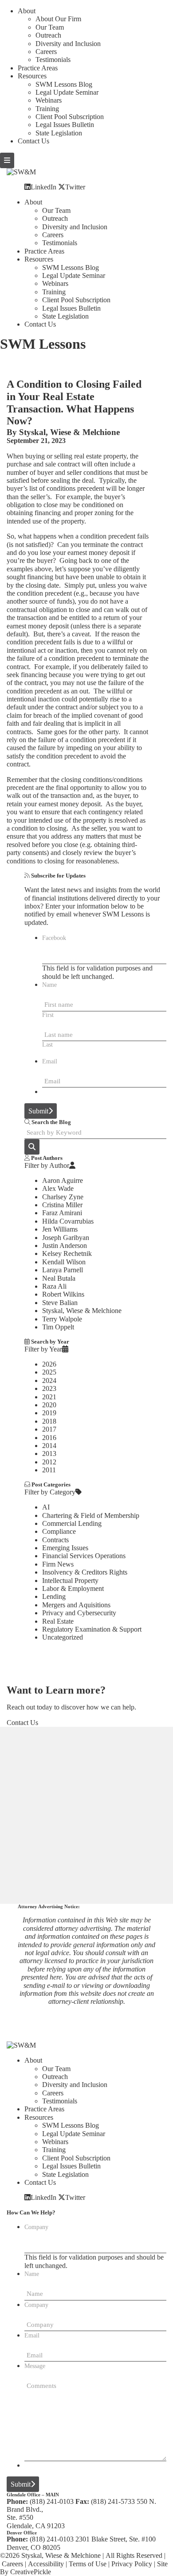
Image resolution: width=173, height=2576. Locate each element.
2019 (49, 1413)
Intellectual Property (70, 1581)
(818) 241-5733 (113, 2501)
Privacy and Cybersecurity (79, 1613)
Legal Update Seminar (67, 92)
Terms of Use (88, 2564)
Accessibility (46, 2564)
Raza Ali (54, 1286)
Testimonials (53, 60)
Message (35, 2366)
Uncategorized (63, 1637)
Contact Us (33, 141)
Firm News (58, 1564)
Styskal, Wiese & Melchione (69, 432)
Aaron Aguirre (63, 1180)
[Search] (32, 1147)
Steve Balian (60, 1303)
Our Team (50, 27)
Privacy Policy (132, 2564)
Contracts (55, 1540)
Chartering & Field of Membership (91, 1515)
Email (50, 1061)
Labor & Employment (73, 1588)
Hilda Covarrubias (68, 1221)
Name (49, 985)
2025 (49, 1372)
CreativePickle (31, 2572)
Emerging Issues (65, 1548)
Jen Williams (60, 1229)
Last (47, 1045)
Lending (54, 1596)
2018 (49, 1421)
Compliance (59, 1531)
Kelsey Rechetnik (67, 1253)
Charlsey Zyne (63, 1197)
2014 (49, 1446)
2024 (49, 1380)
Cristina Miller (62, 1205)
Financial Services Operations (84, 1556)
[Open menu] (7, 160)
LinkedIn (43, 187)
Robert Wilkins (63, 1294)
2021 (49, 1397)
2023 (49, 1388)
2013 (49, 1454)
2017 (49, 1429)
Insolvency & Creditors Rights (85, 1572)
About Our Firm (58, 19)
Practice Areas (38, 68)
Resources (32, 76)
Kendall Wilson (64, 1262)
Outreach (48, 35)
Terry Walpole (62, 1319)
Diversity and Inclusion (68, 44)
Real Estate (58, 1621)
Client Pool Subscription (70, 117)
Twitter (75, 187)
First (48, 1015)
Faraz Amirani (62, 1213)
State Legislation (59, 133)
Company (36, 2227)
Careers (46, 52)
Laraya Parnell (63, 1270)
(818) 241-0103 (52, 2501)
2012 (49, 1462)
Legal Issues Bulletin (65, 125)
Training (47, 109)
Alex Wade (58, 1188)
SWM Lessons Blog (64, 84)
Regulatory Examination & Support (92, 1629)
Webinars (49, 100)
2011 (49, 1470)
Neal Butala (59, 1278)
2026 (49, 1364)
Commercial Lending (72, 1523)
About (27, 11)
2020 (49, 1405)
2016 (49, 1438)
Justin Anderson (65, 1246)
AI (46, 1507)
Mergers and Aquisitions (76, 1605)
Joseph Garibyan (66, 1238)
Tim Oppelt (58, 1327)
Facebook (54, 938)
